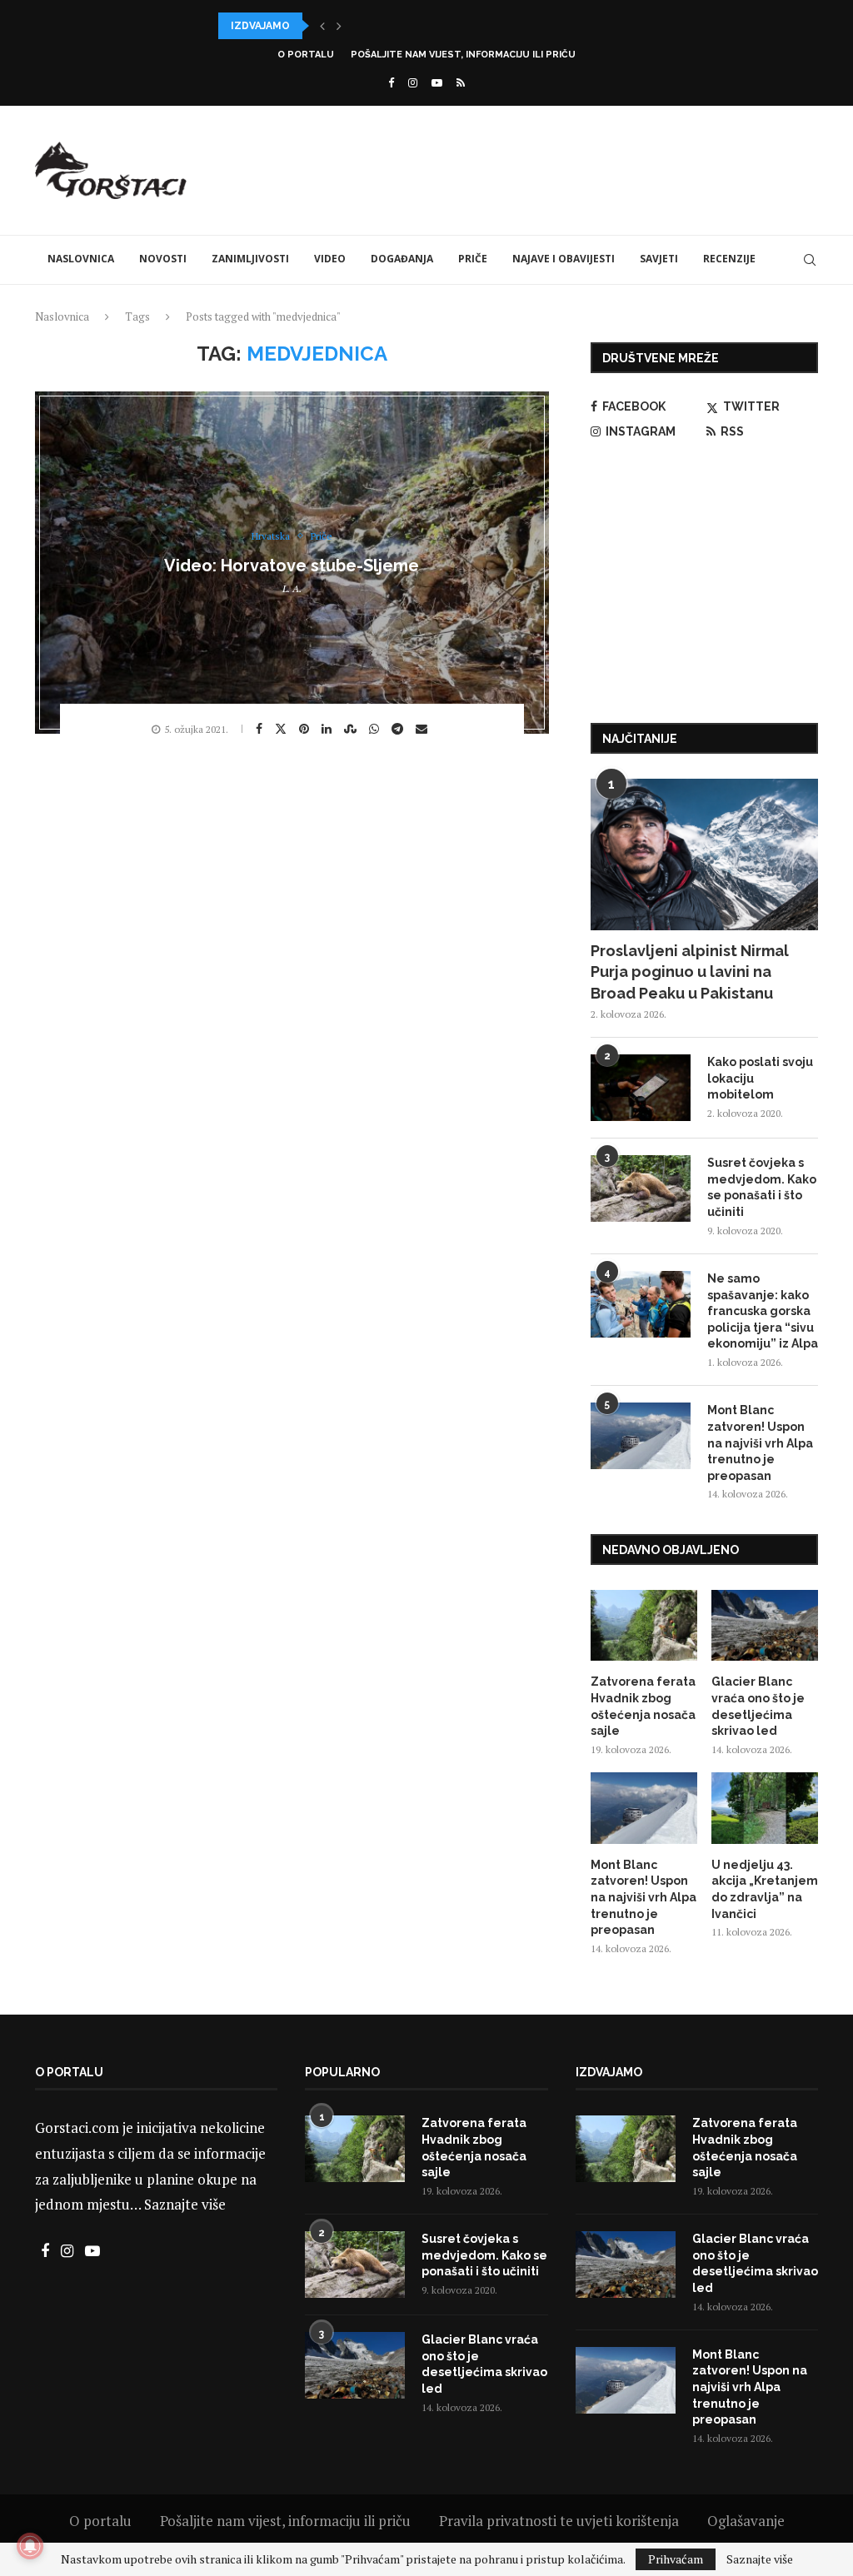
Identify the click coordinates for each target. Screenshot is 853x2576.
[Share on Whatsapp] (376, 729)
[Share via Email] (424, 729)
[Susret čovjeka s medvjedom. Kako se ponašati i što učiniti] (641, 1188)
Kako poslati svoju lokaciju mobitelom (760, 1078)
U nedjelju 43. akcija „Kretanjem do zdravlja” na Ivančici (765, 1889)
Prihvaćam (676, 2559)
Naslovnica (81, 259)
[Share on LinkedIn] (329, 729)
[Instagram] (413, 82)
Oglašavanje (746, 2521)
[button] (322, 26)
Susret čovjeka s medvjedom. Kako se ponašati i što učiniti (762, 1187)
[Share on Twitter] (283, 728)
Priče (473, 259)
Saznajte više (185, 2204)
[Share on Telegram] (399, 729)
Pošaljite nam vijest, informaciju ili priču (463, 55)
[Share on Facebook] (261, 729)
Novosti (163, 259)
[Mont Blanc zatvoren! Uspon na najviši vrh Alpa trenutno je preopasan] (641, 1436)
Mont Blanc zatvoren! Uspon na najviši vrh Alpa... (365, 26)
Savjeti (659, 259)
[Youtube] (437, 82)
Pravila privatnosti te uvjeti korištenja (559, 2521)
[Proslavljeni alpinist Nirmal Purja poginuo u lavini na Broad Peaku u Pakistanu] (704, 855)
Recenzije (729, 259)
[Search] (810, 260)
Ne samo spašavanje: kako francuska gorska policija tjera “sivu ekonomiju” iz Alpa (763, 1311)
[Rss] (461, 82)
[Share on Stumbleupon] (352, 729)
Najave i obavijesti (564, 259)
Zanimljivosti (250, 259)
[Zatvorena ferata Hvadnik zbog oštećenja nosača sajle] (644, 1626)
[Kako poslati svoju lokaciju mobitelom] (641, 1088)
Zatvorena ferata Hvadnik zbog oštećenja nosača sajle (643, 1706)
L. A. (292, 588)
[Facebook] (391, 82)
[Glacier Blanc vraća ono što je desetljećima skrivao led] (765, 1626)
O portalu (306, 55)
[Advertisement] (515, 168)
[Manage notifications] (30, 2546)
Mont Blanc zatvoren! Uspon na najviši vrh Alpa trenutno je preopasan (760, 1442)
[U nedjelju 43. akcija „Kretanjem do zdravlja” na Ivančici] (765, 1808)
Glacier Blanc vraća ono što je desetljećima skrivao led (758, 1706)
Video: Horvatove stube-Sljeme (292, 566)
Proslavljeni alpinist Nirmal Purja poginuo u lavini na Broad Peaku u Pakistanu (690, 972)
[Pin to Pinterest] (306, 729)
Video (330, 259)
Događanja (402, 259)
